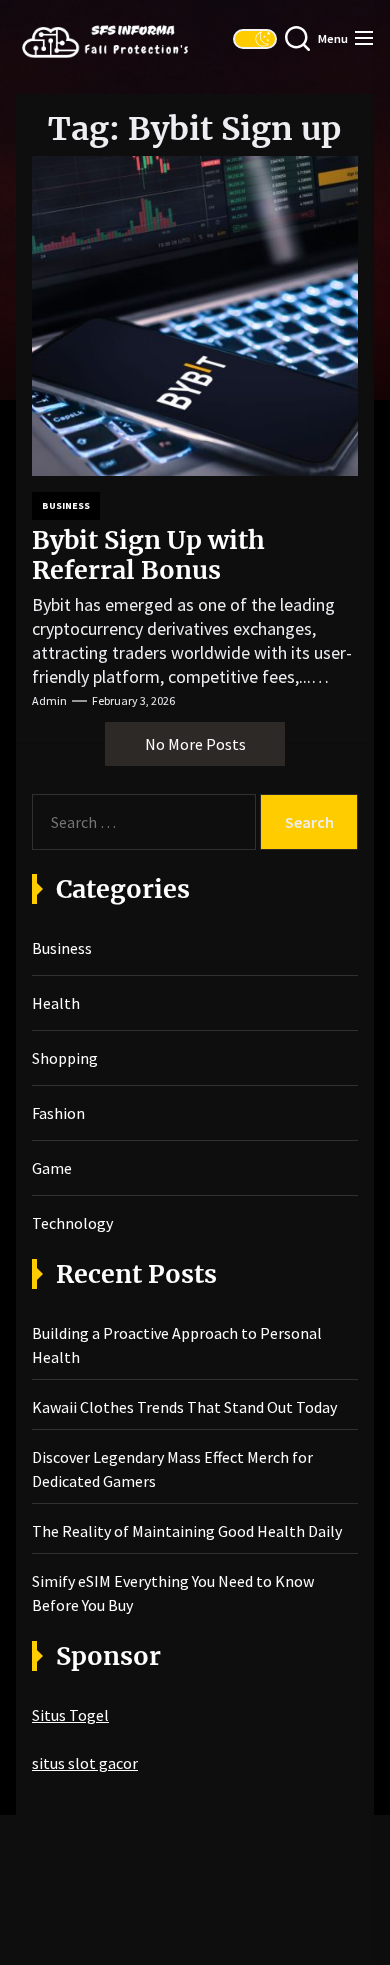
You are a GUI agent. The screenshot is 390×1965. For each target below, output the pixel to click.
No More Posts (195, 744)
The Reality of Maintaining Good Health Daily (187, 1531)
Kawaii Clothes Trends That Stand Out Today (184, 1407)
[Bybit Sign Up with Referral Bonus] (195, 316)
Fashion (58, 1113)
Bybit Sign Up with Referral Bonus (148, 555)
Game (52, 1168)
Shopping (65, 1058)
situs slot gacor (85, 1763)
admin (49, 700)
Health (56, 1003)
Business (66, 505)
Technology (72, 1223)
